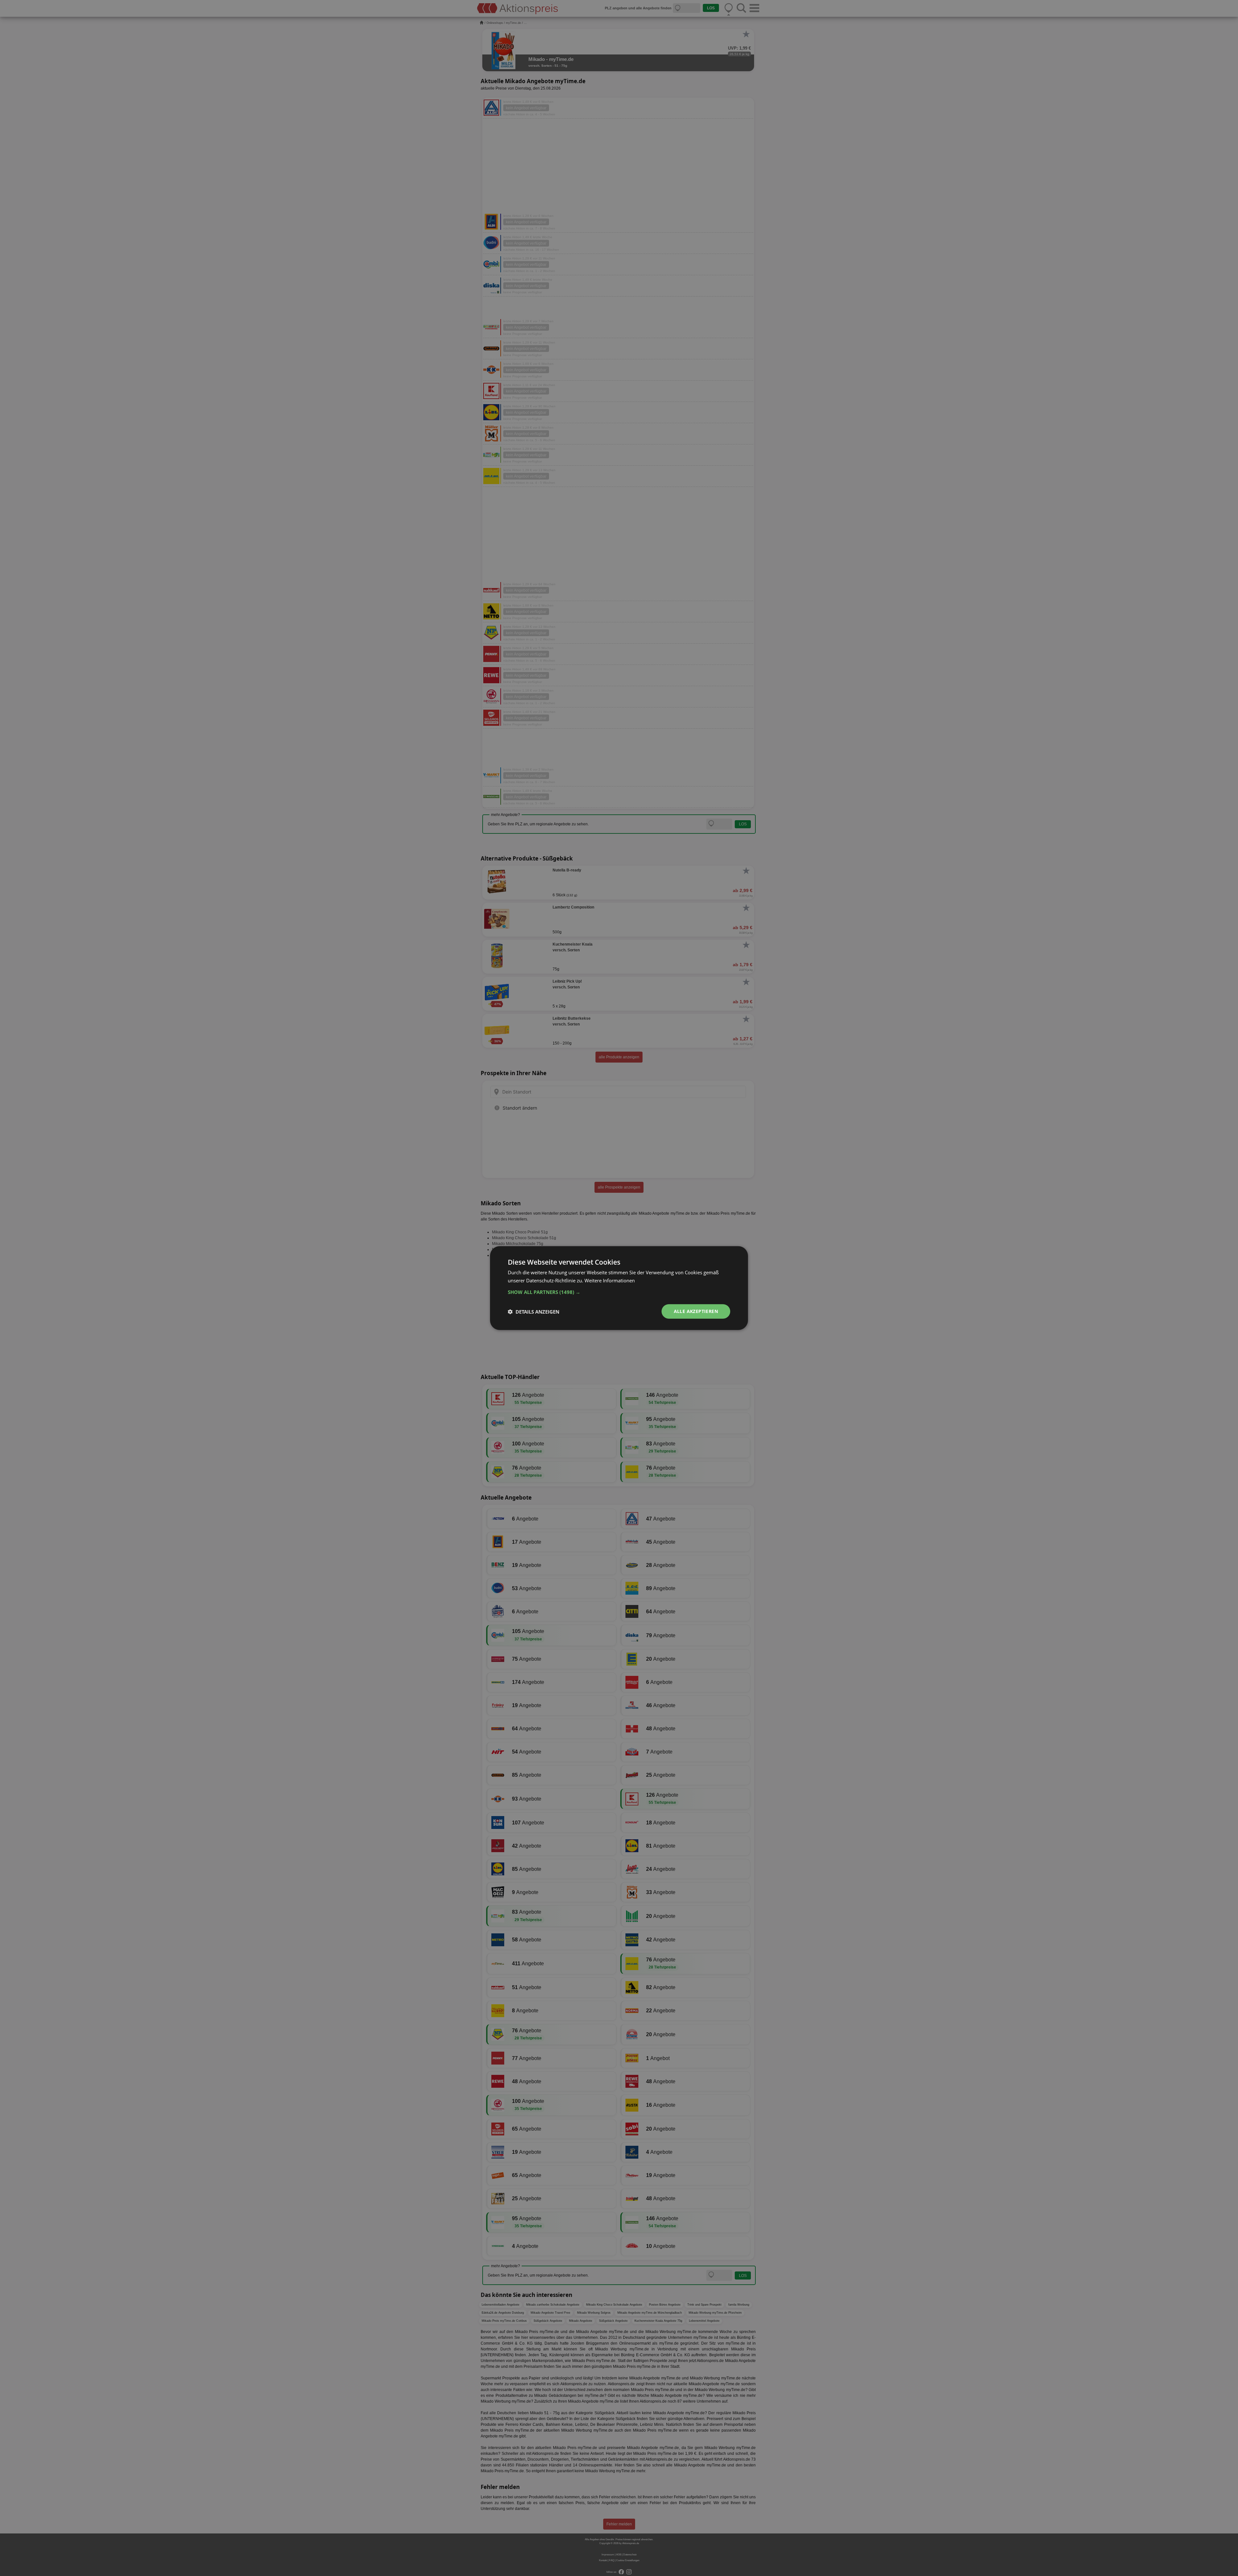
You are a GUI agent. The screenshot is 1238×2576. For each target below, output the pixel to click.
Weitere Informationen (610, 1280)
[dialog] (619, 1288)
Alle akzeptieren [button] (696, 1311)
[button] (619, 1292)
